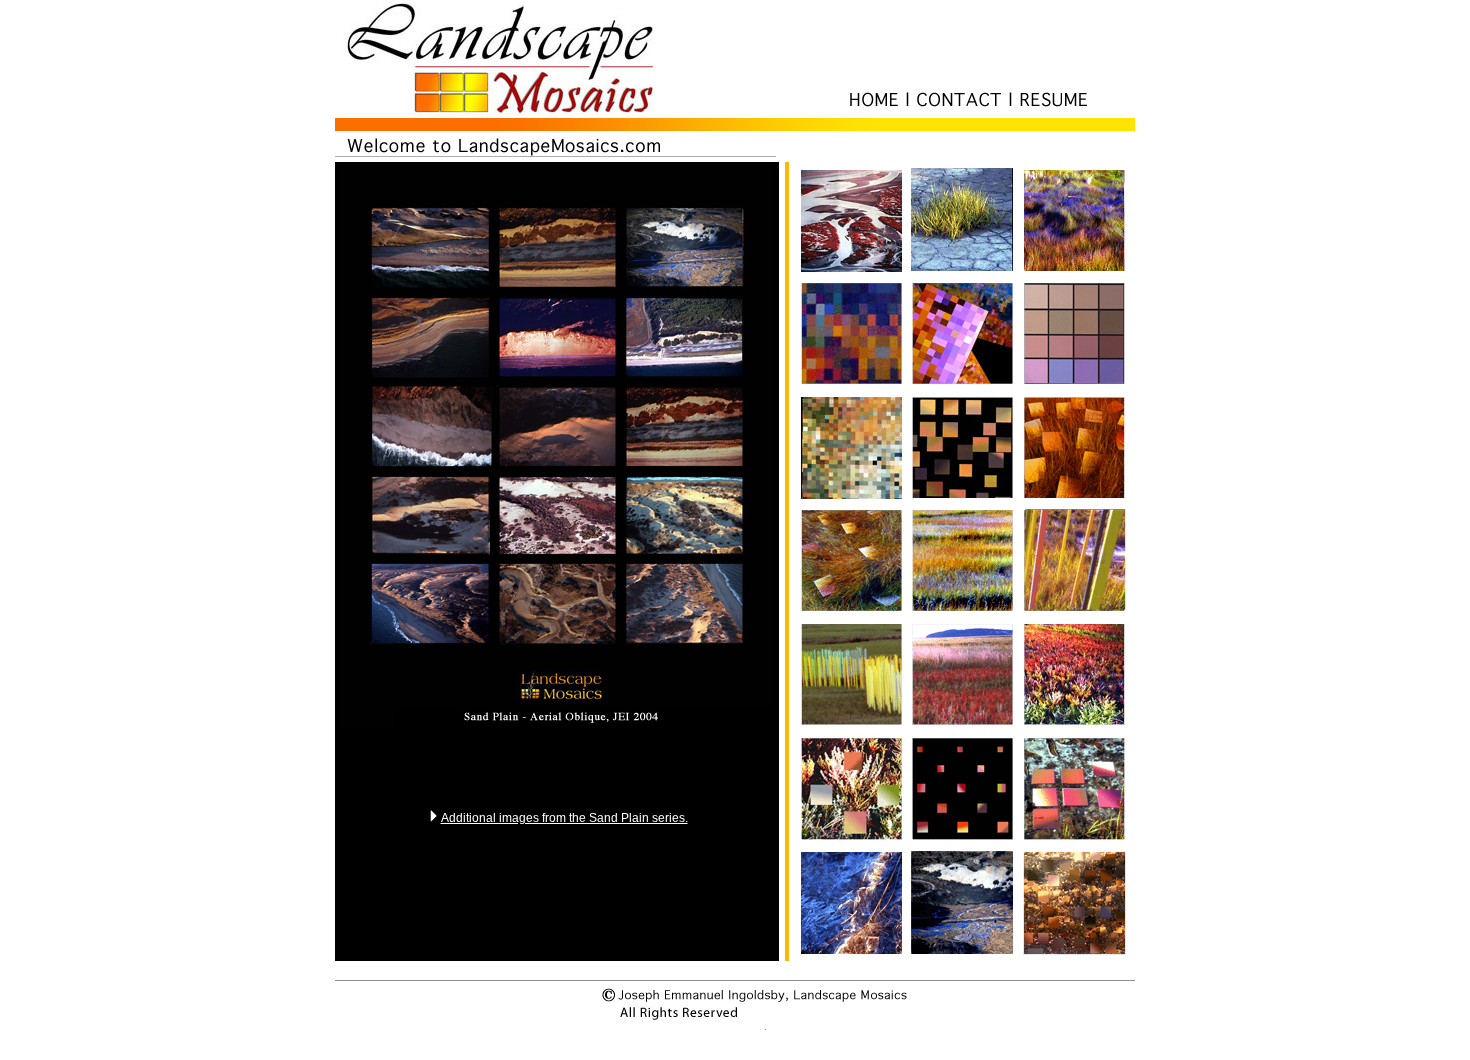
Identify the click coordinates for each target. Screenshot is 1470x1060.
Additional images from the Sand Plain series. (564, 818)
